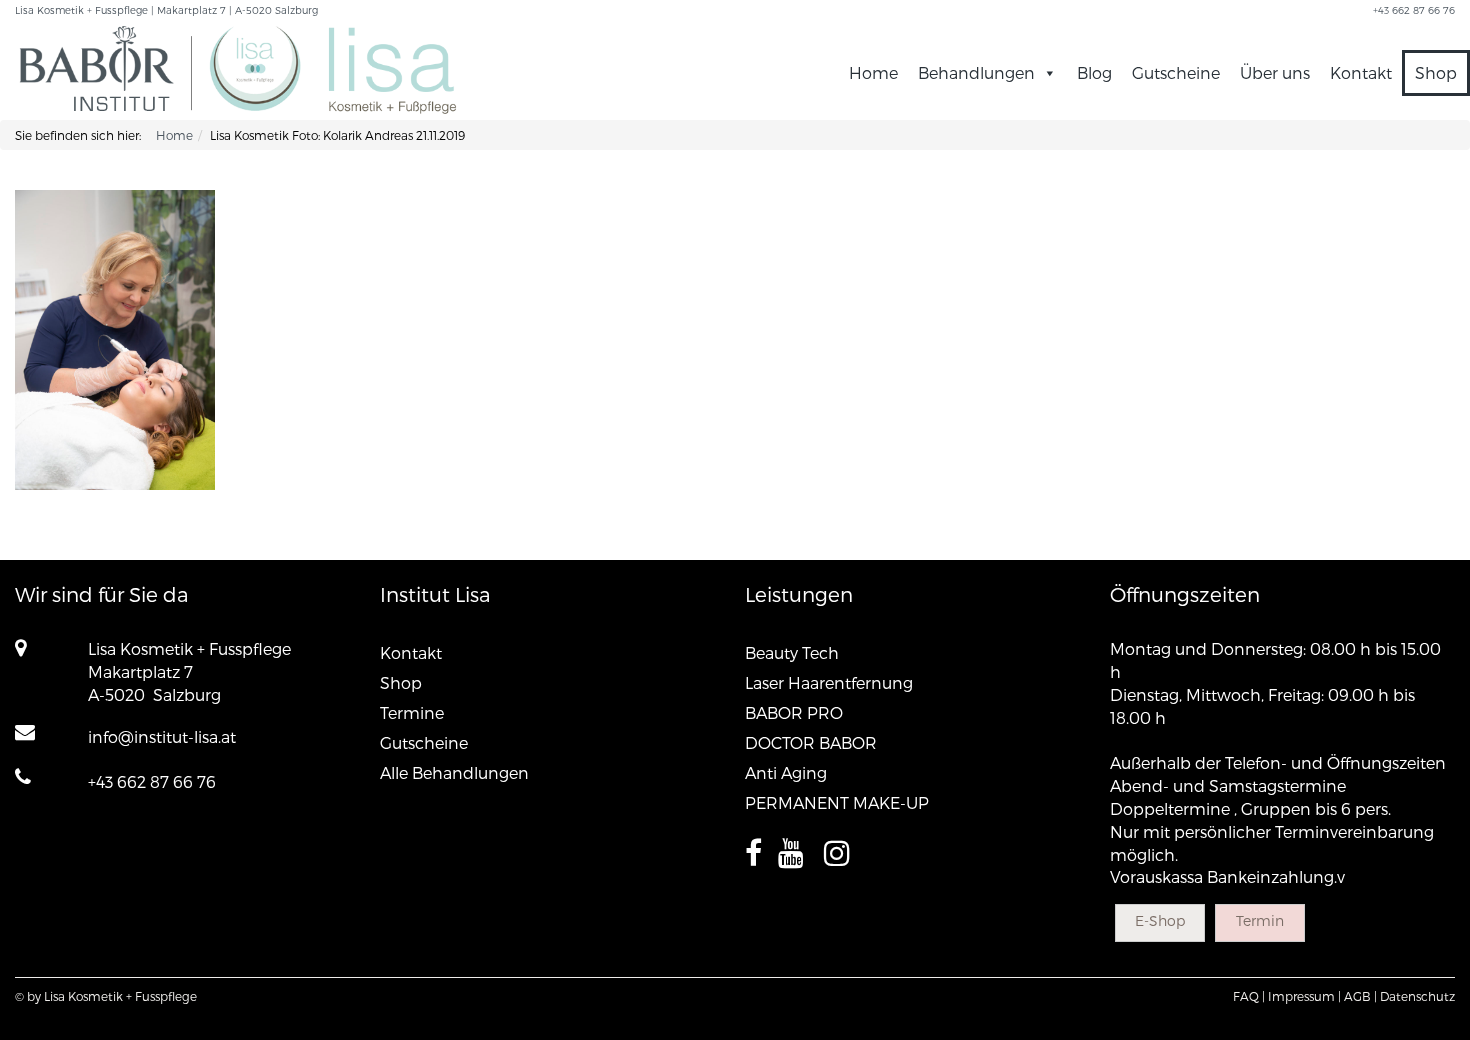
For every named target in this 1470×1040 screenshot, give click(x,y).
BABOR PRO (794, 712)
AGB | (1360, 996)
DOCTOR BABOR (811, 742)
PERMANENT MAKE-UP (837, 802)
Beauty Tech (792, 652)
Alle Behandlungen (454, 772)
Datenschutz (1417, 996)
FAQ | (1249, 996)
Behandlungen (976, 72)
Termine (412, 712)
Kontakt (1361, 72)
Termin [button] (1260, 920)
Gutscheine (1176, 72)
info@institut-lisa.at (162, 736)
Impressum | (1304, 996)
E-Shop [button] (1160, 920)
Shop (1436, 72)
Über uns (1275, 72)
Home (873, 72)
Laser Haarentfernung (829, 682)
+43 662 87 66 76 (152, 781)
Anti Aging (786, 772)
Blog (1094, 72)
